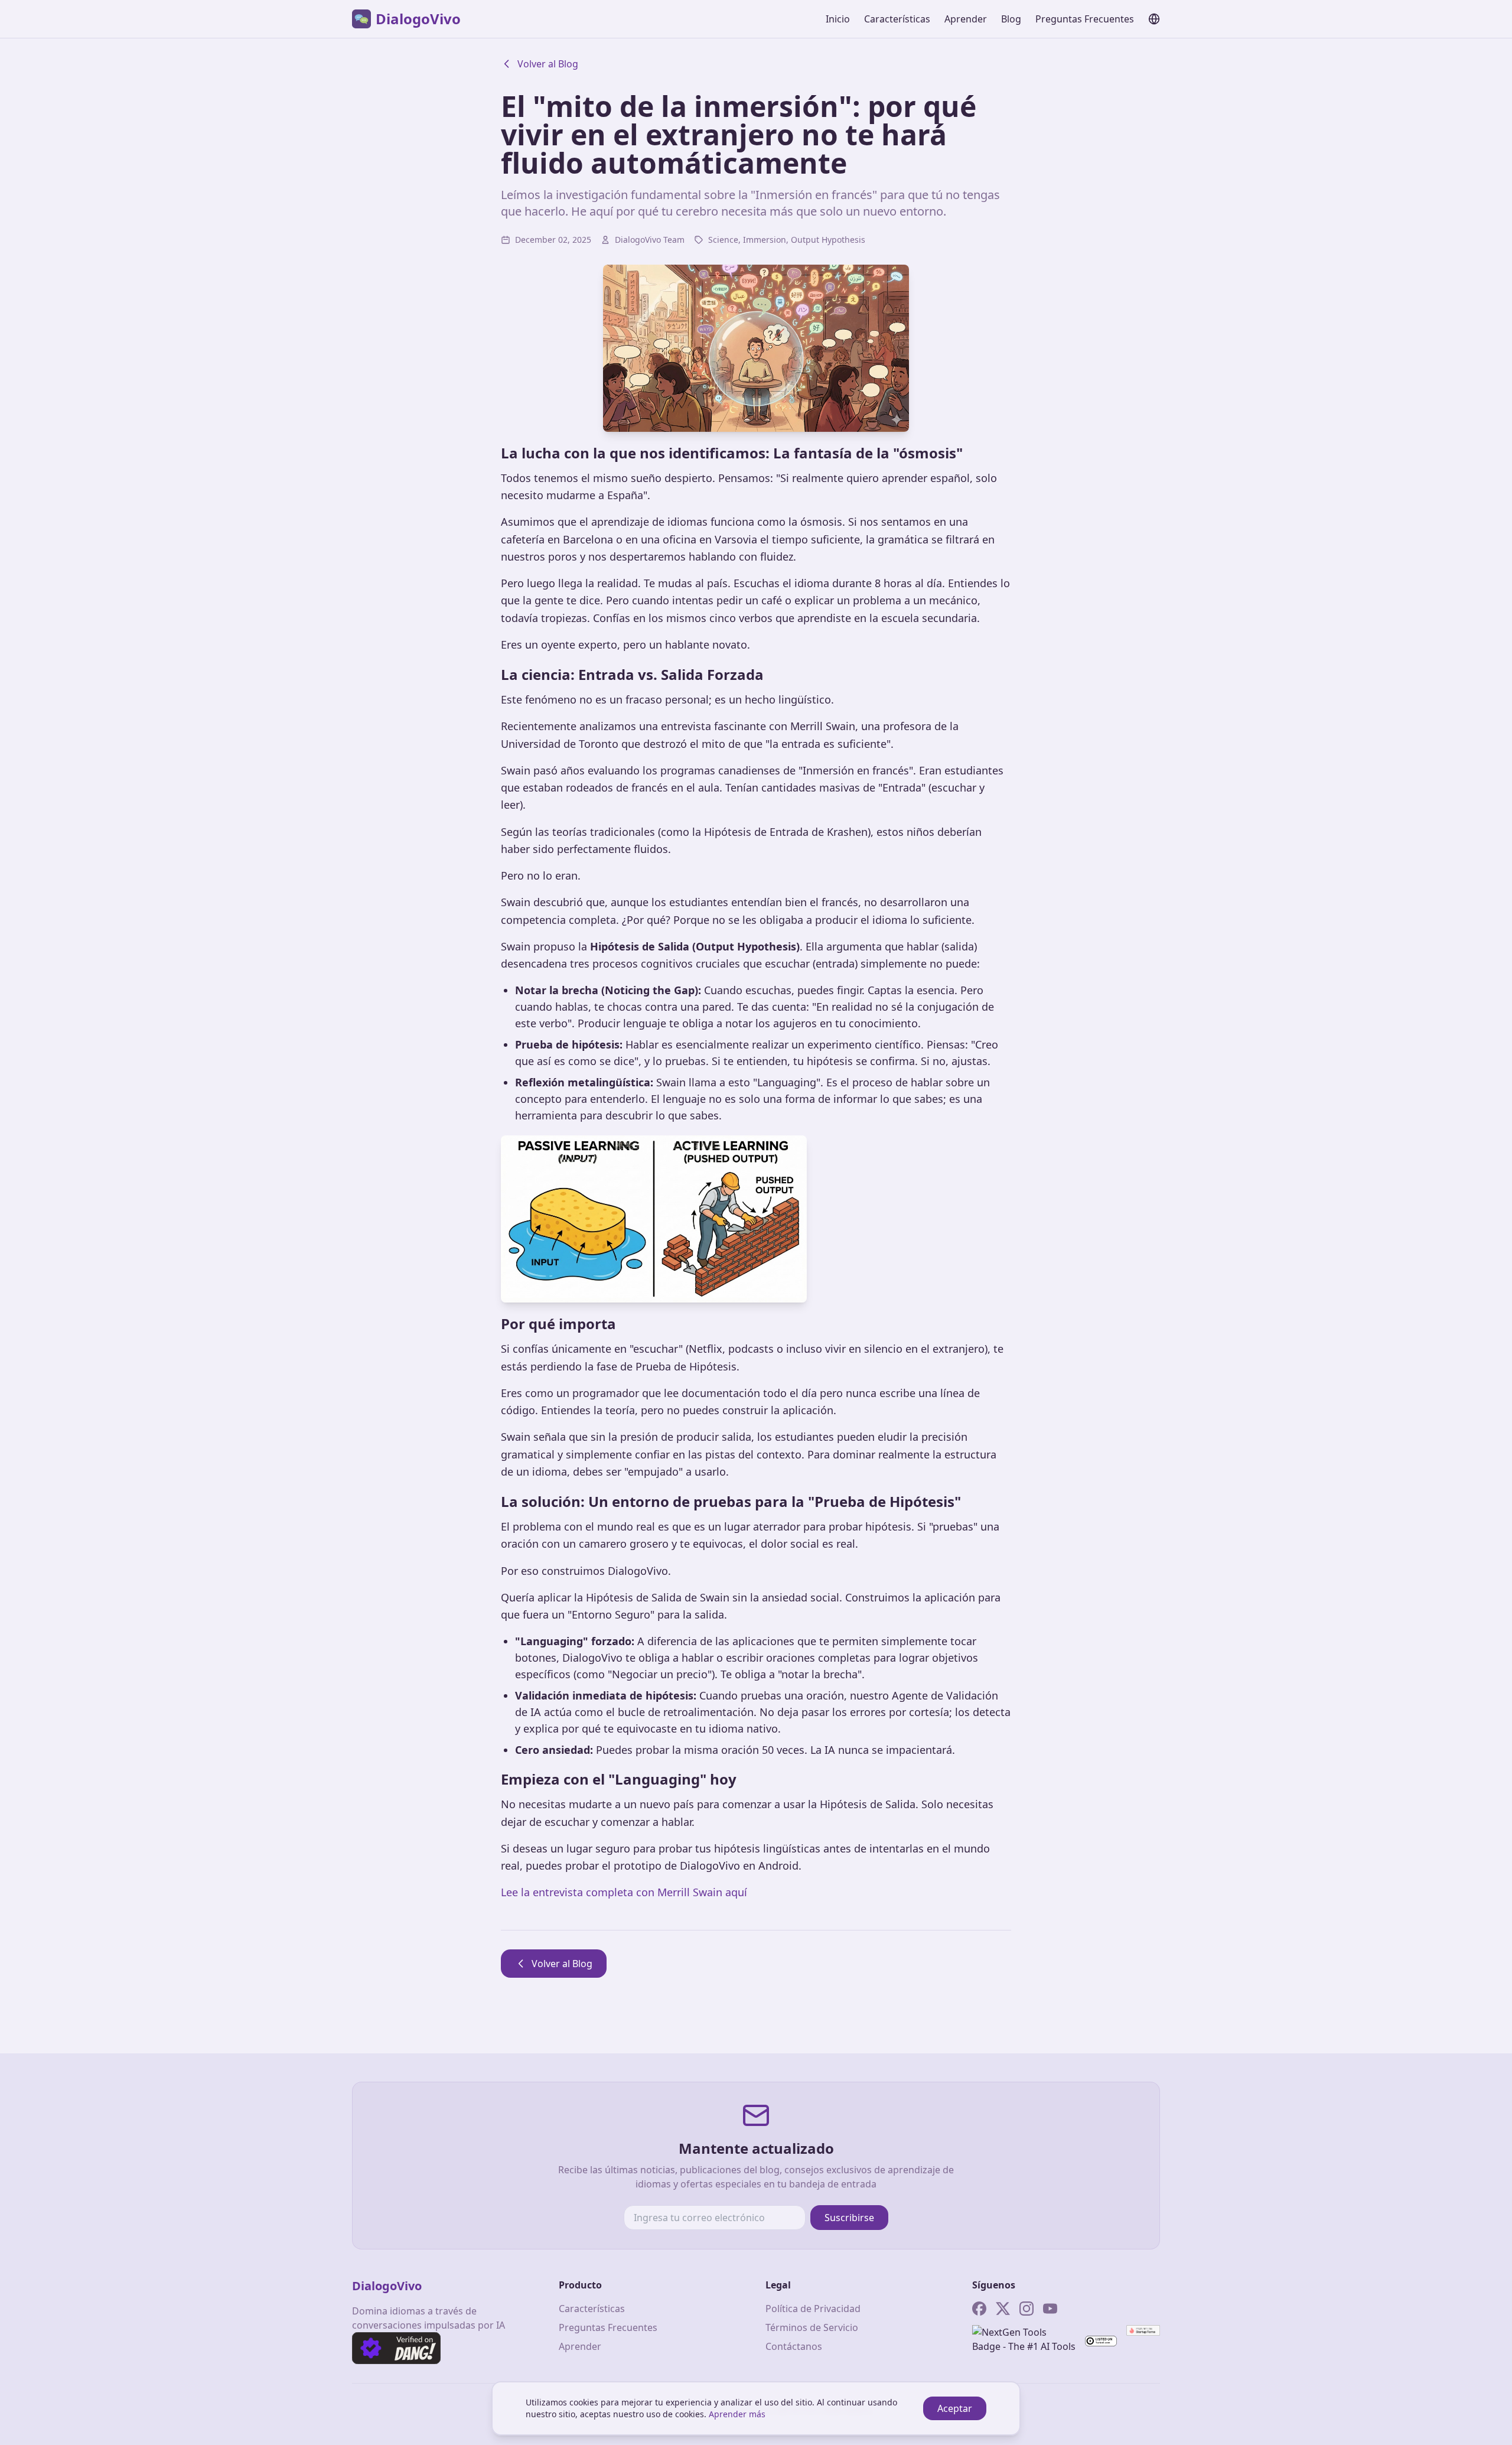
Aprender (966, 19)
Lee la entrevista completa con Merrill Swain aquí (624, 1892)
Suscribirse (849, 2218)
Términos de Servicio (812, 2327)
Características (897, 19)
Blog (1011, 19)
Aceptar (955, 2408)
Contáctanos (794, 2346)
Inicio (838, 19)
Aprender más (737, 2414)
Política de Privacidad (813, 2309)
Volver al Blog (548, 64)
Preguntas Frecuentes (1085, 19)
